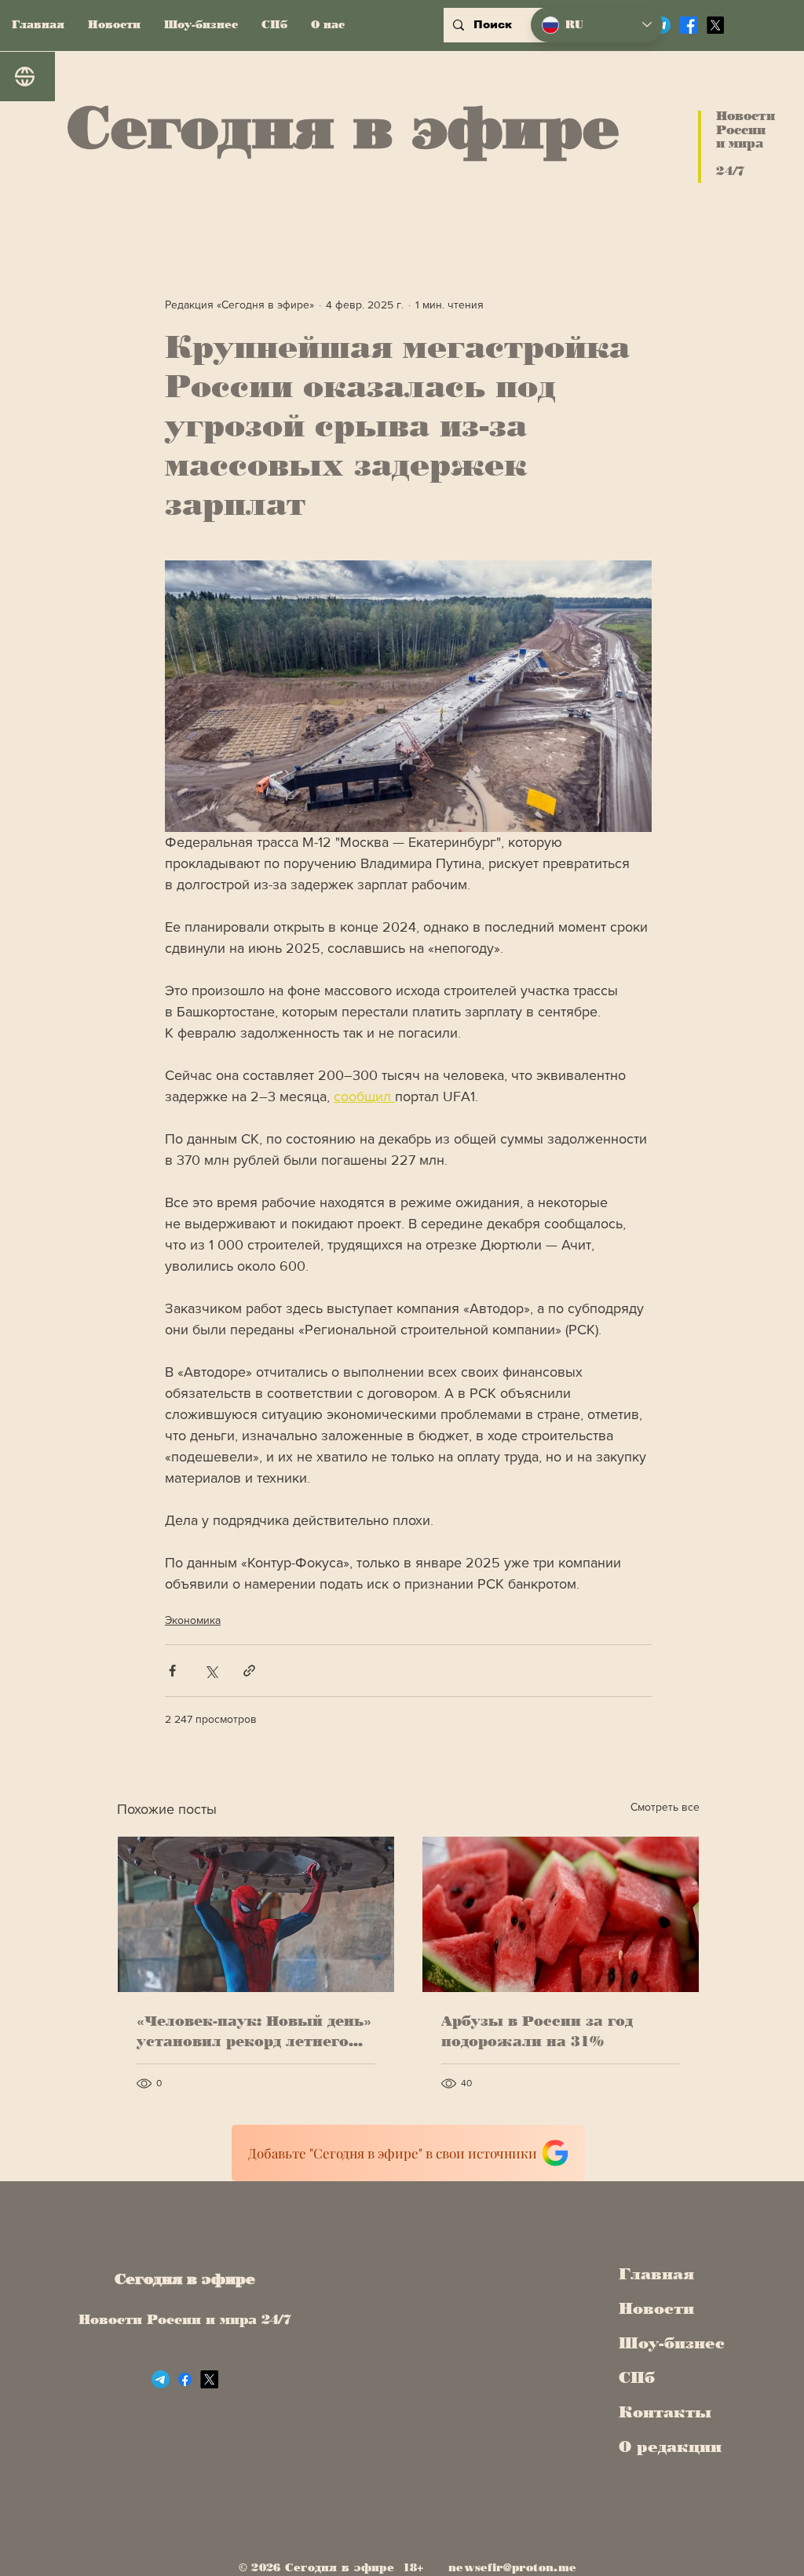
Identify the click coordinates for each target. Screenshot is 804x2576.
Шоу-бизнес (667, 2343)
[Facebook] (689, 25)
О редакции (667, 2446)
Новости (656, 2308)
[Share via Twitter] (211, 1671)
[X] (715, 25)
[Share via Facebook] (172, 1671)
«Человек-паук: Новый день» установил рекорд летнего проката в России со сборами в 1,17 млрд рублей (254, 2032)
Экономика (193, 1620)
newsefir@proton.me (512, 2568)
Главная (656, 2274)
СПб (637, 2377)
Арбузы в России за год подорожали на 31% (537, 2031)
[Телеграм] (161, 2379)
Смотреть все (665, 1807)
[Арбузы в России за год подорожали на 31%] (561, 1914)
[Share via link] (249, 1671)
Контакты (665, 2412)
